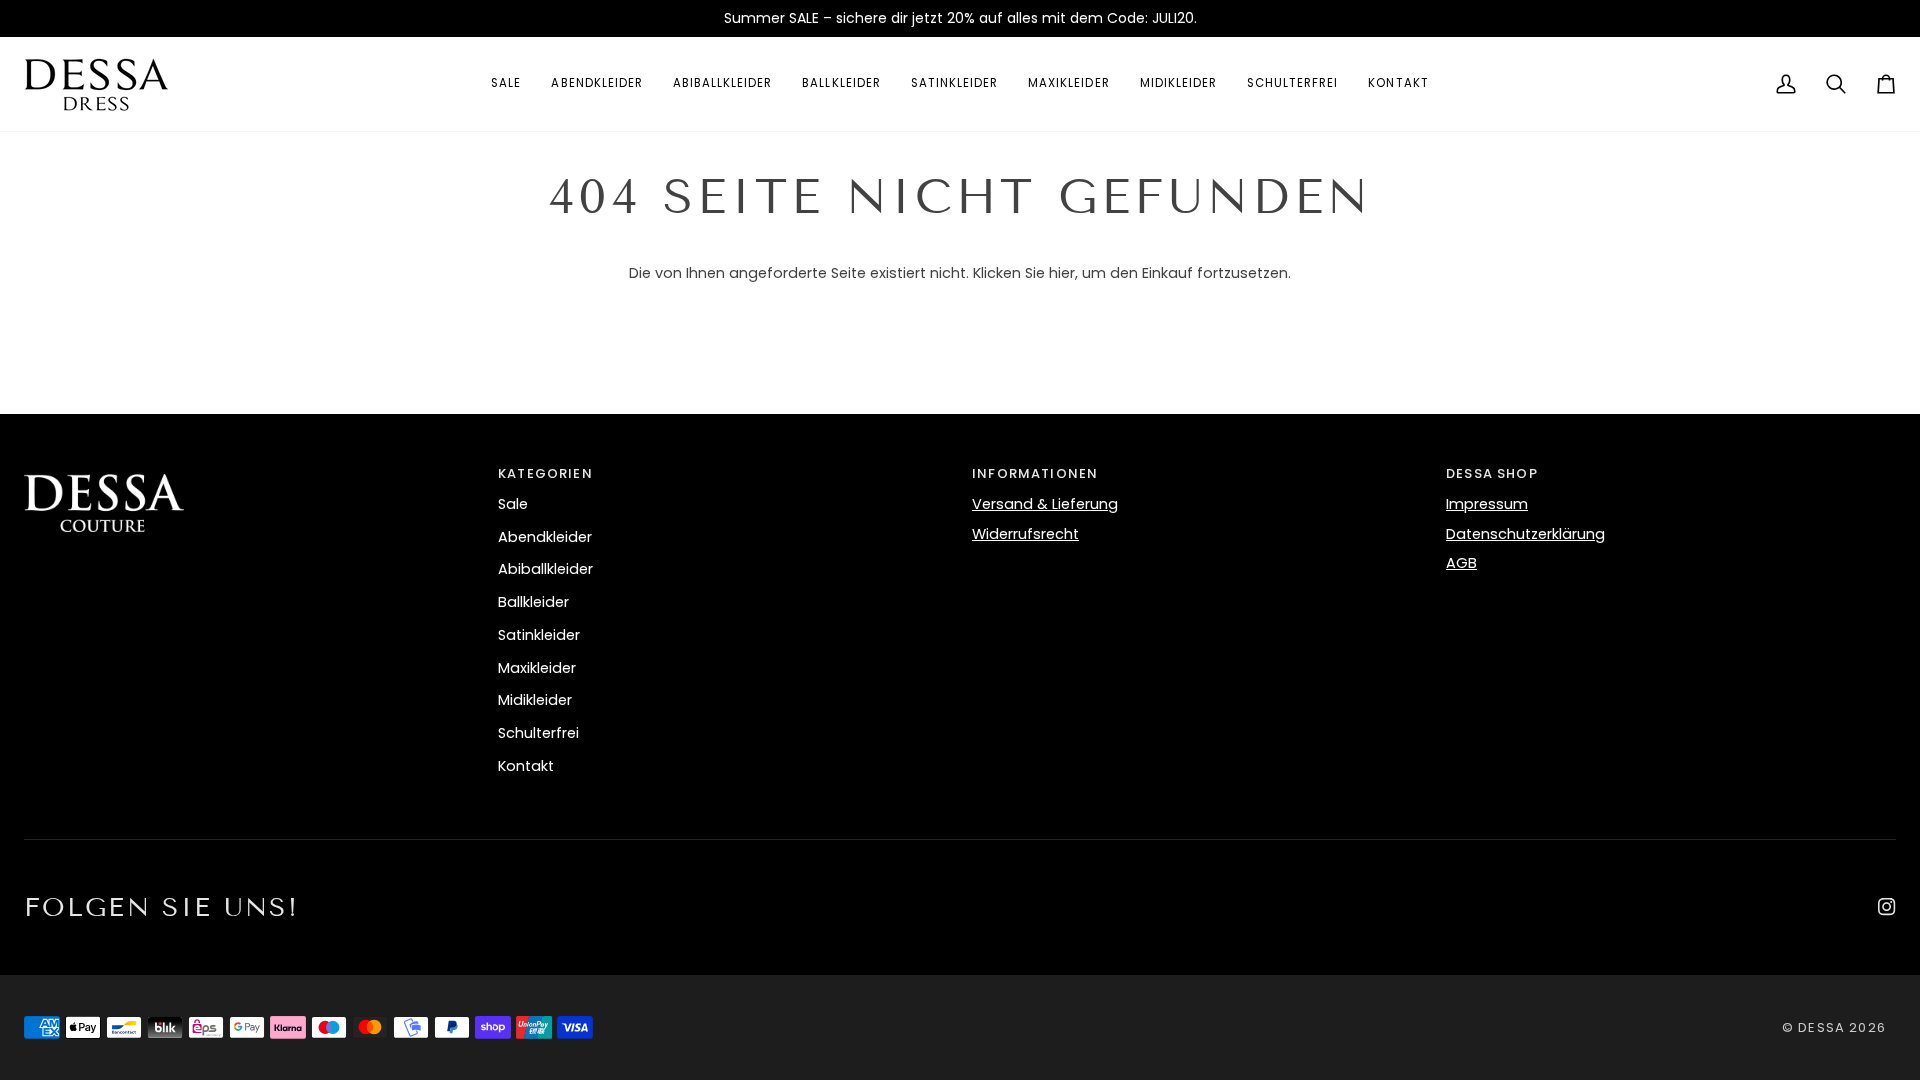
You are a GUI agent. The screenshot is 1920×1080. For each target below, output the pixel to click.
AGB (1461, 563)
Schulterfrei (538, 733)
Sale (513, 504)
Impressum (1487, 504)
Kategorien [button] (545, 473)
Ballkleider (533, 602)
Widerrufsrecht (1025, 534)
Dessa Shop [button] (1492, 473)
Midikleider (535, 700)
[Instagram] (1887, 907)
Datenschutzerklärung (1525, 534)
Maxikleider (537, 668)
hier (1062, 273)
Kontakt (526, 766)
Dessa (1823, 1027)
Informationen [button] (1035, 473)
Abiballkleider (545, 569)
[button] (249, 469)
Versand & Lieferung (1045, 504)
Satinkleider (539, 635)
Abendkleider (545, 537)
